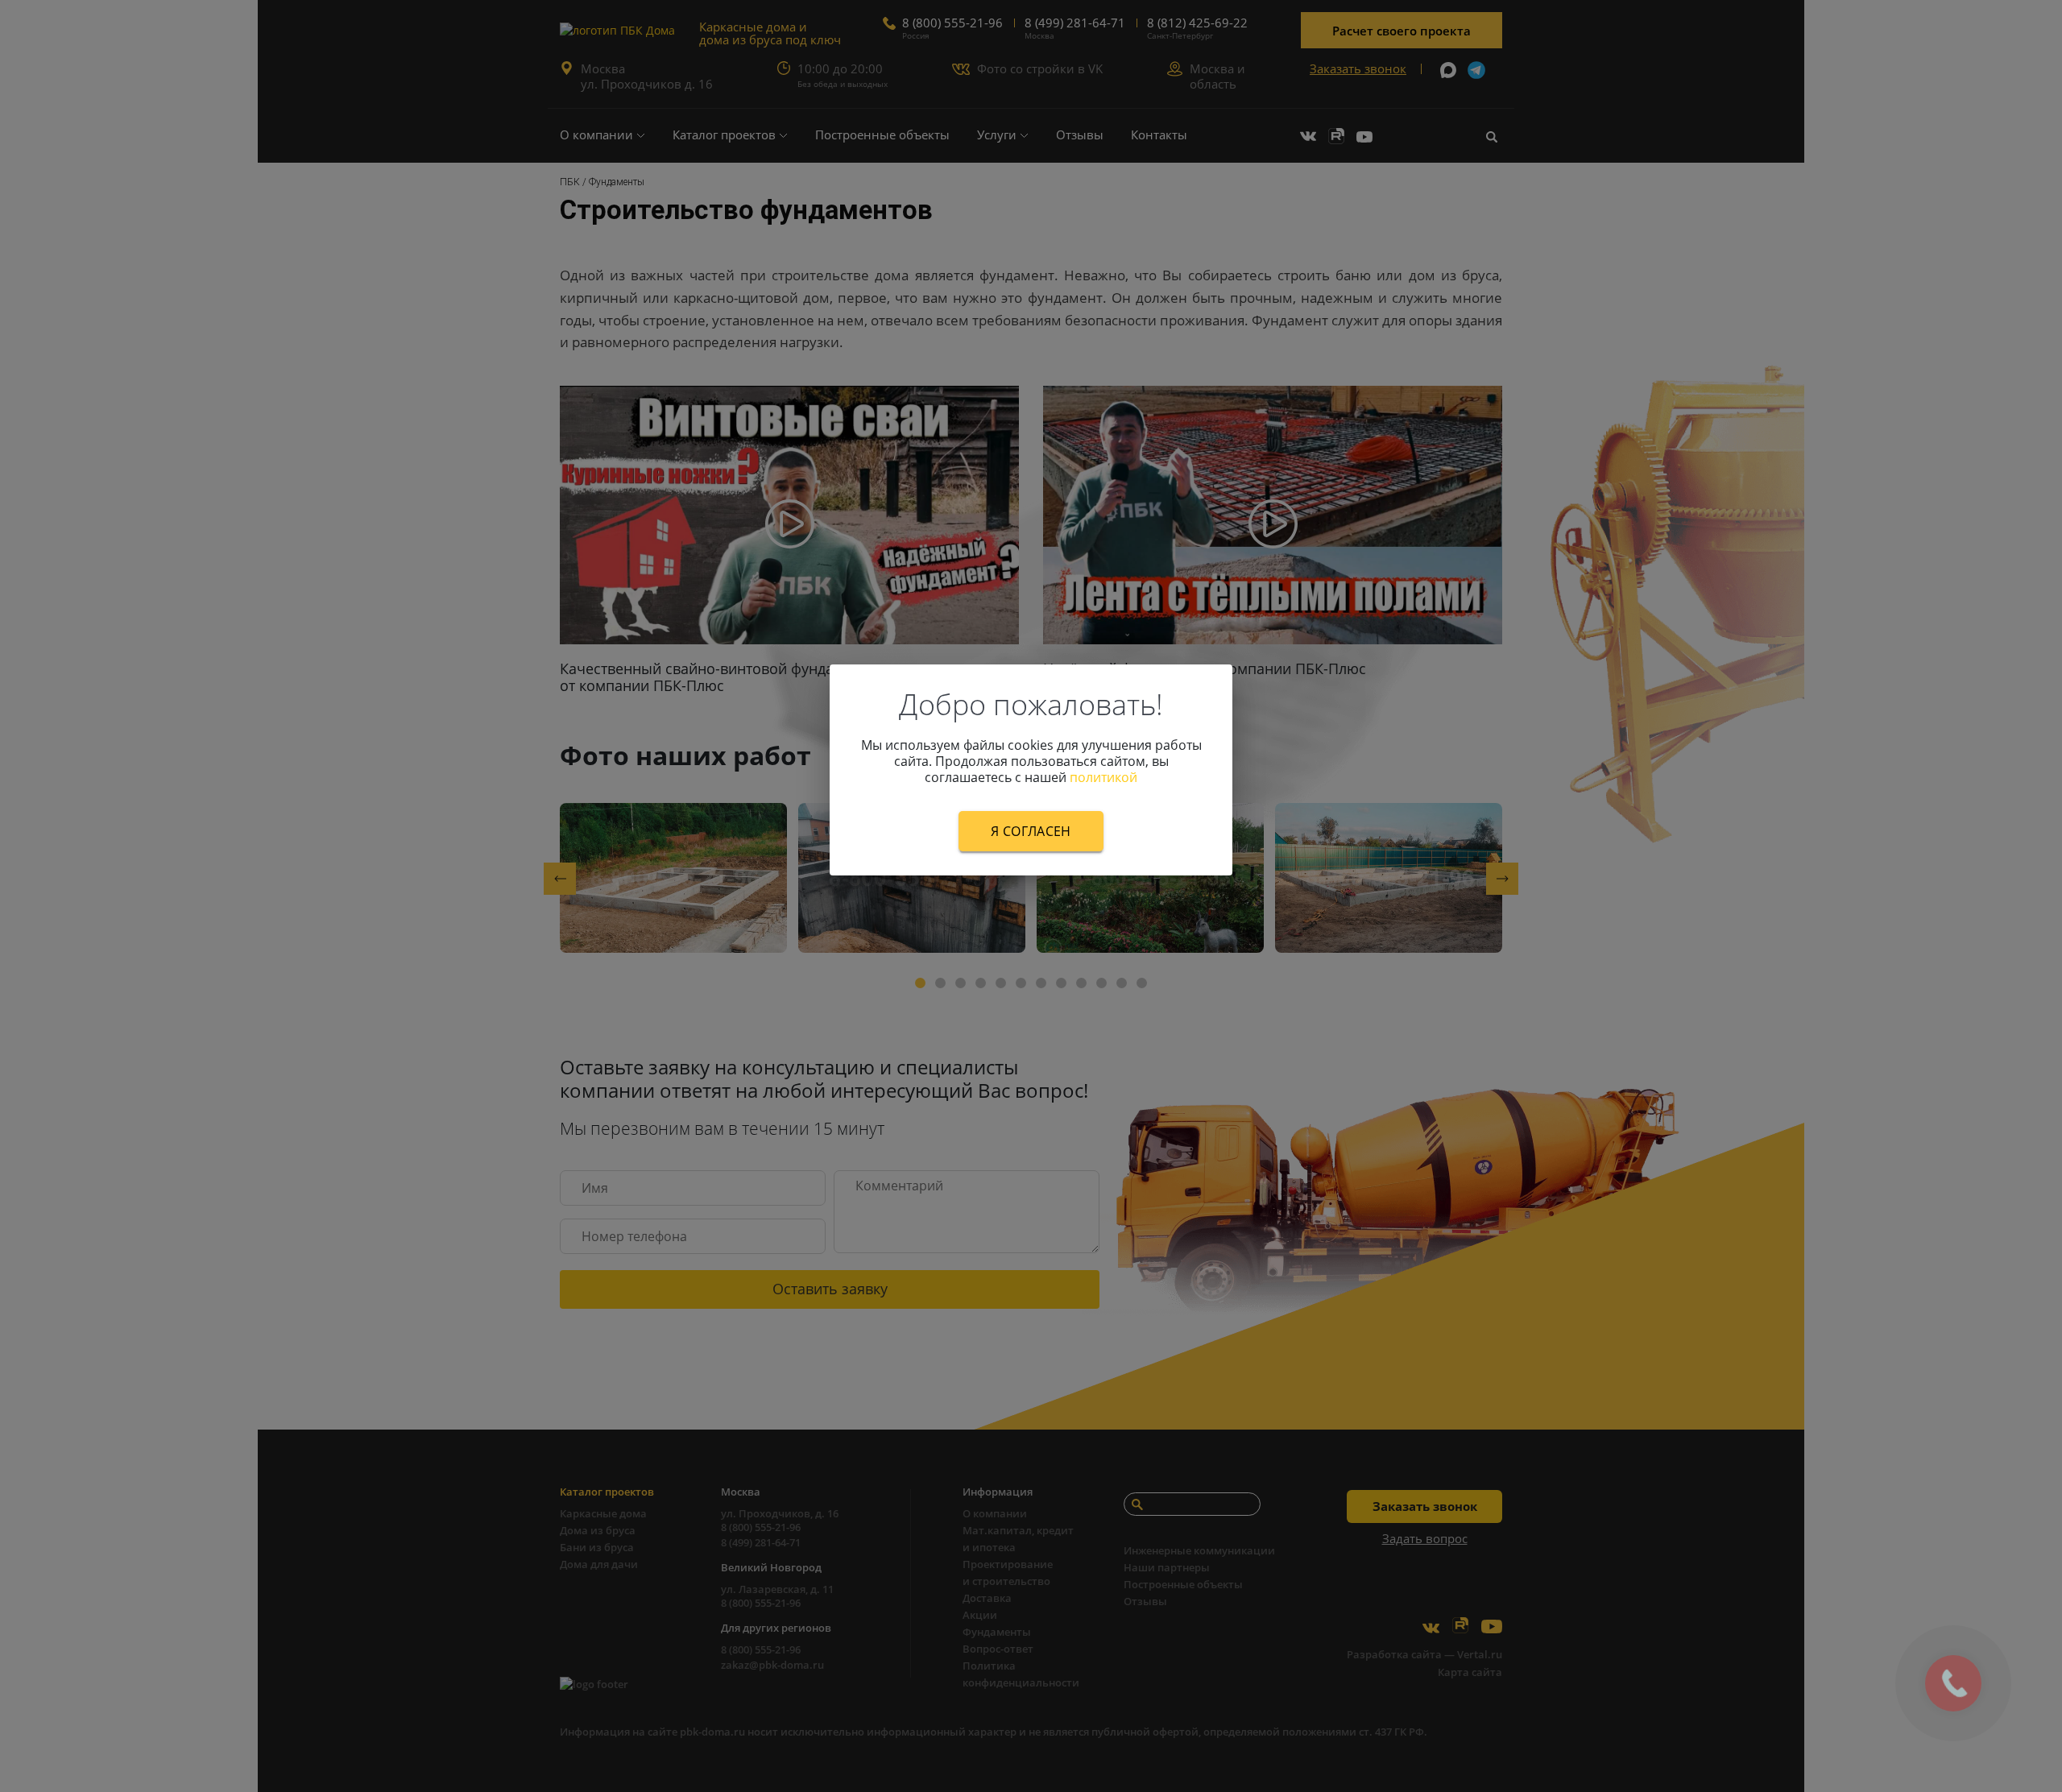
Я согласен (1031, 831)
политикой (1103, 777)
